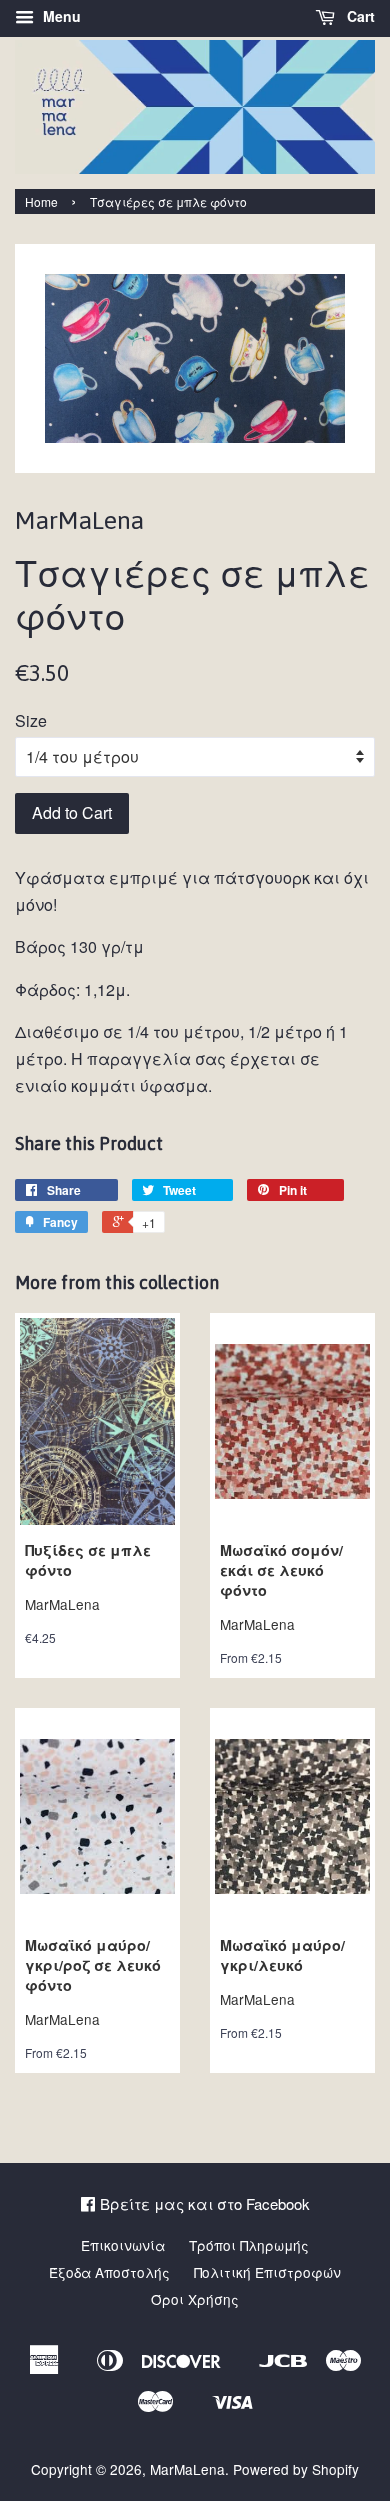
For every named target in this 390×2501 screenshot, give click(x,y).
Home (41, 201)
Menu (60, 16)
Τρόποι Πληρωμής (249, 2245)
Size (31, 720)
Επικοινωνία (123, 2245)
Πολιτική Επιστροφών (267, 2272)
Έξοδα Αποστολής (109, 2272)
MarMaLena (187, 2469)
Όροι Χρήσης (195, 2299)
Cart (359, 16)
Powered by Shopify (296, 2469)
